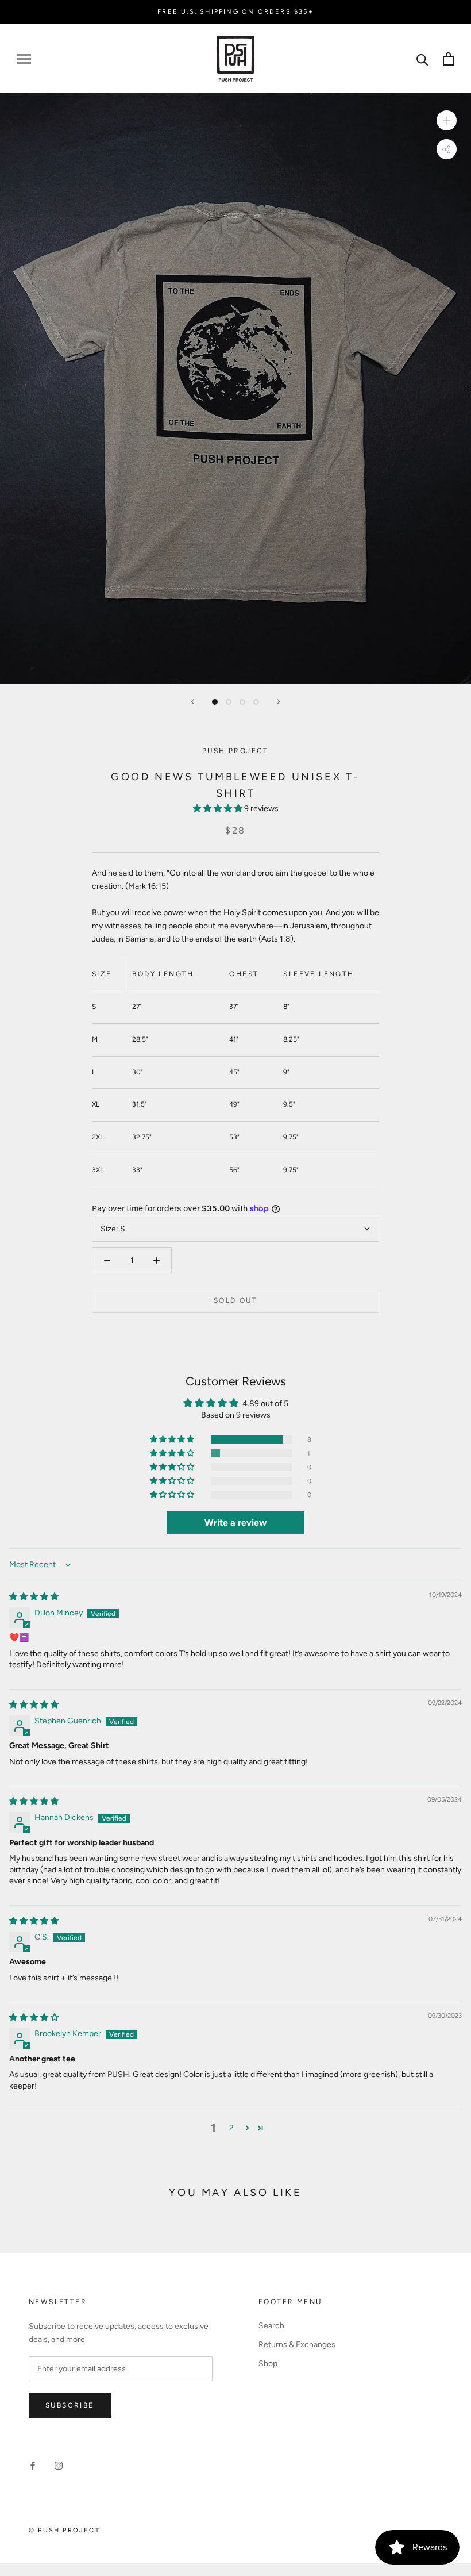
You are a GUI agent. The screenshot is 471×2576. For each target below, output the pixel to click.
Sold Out (235, 1300)
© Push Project (64, 2530)
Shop (268, 2364)
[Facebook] (33, 2465)
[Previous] (192, 702)
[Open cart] (448, 59)
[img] (34, 1597)
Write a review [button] (235, 1523)
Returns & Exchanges (297, 2345)
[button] (219, 809)
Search (271, 2326)
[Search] (422, 59)
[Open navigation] (24, 59)
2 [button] (231, 2128)
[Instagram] (59, 2465)
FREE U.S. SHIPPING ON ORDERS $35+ (235, 12)
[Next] (279, 702)
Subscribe (70, 2405)
